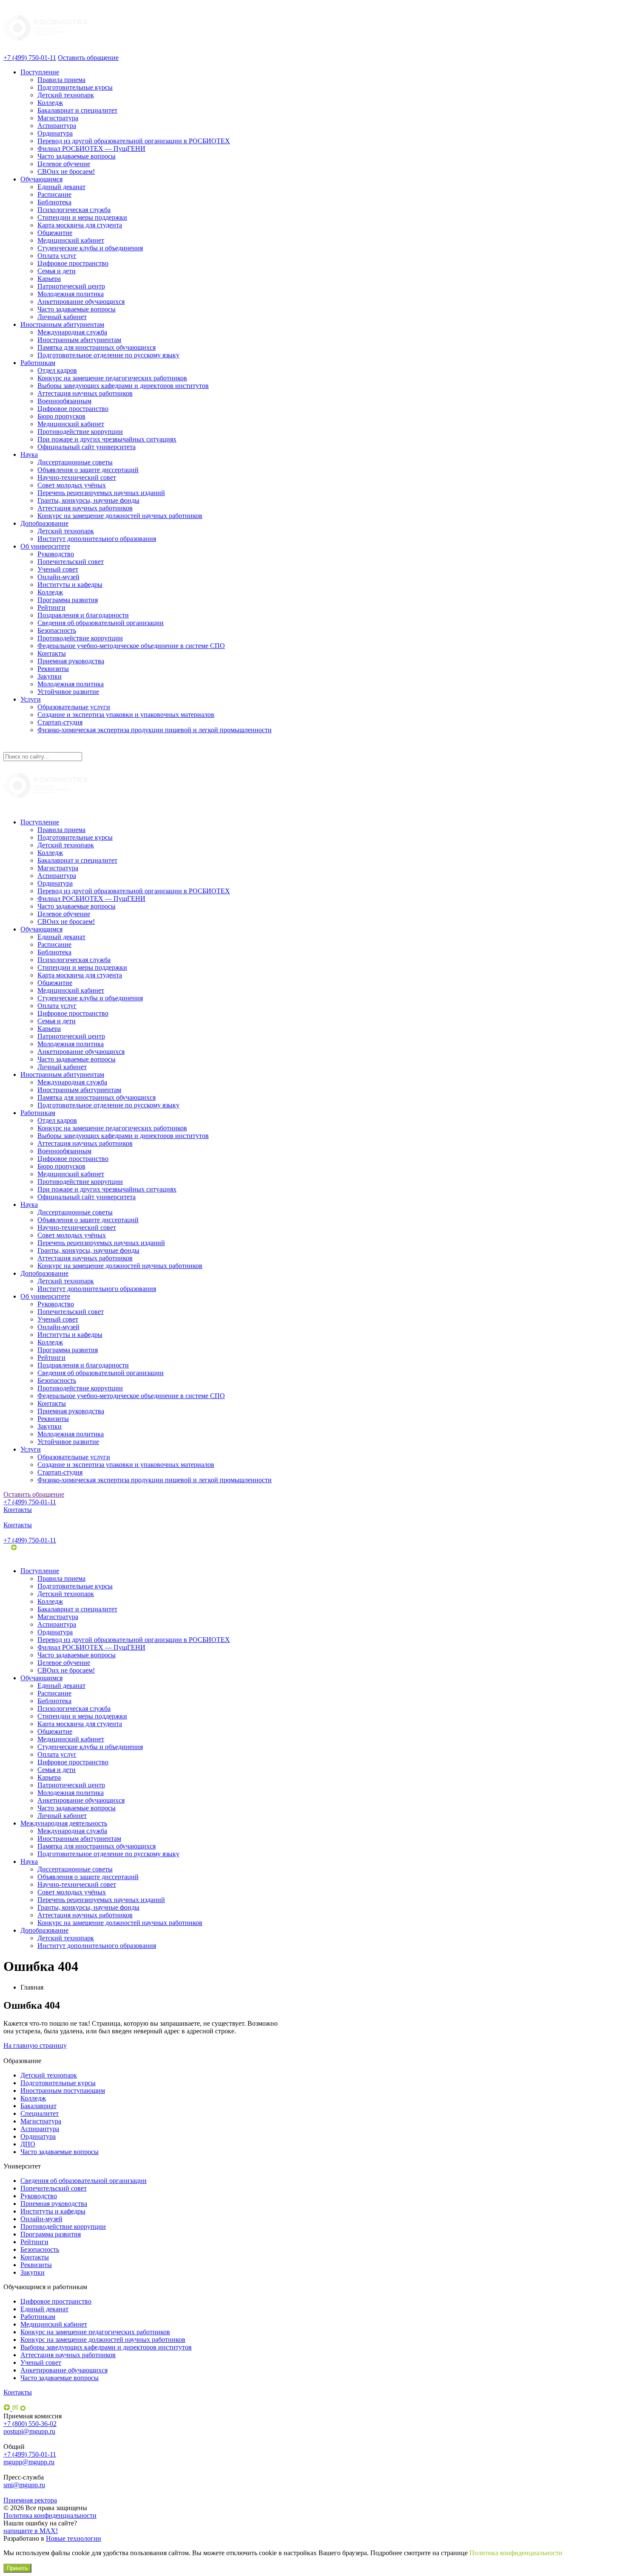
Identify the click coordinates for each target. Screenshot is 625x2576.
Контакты (52, 653)
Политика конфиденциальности (50, 2515)
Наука (29, 454)
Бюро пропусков (61, 416)
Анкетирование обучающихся (81, 301)
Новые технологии (74, 2538)
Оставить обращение (88, 58)
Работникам (38, 363)
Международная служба (72, 332)
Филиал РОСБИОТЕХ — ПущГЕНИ (91, 149)
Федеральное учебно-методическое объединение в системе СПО (131, 646)
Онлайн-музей (58, 577)
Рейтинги (51, 607)
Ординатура (55, 133)
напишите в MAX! (31, 2531)
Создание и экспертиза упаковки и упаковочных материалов (126, 715)
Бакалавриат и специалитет (77, 110)
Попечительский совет (71, 562)
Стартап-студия (60, 722)
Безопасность (57, 630)
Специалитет (40, 2113)
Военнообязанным (64, 401)
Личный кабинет (62, 317)
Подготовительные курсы (75, 87)
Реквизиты (53, 669)
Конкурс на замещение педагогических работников (112, 378)
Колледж (50, 103)
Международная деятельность (64, 1823)
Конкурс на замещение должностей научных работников (120, 516)
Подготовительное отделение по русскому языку (108, 355)
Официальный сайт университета (87, 447)
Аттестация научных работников (85, 393)
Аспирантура (57, 126)
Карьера (49, 279)
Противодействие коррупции (80, 432)
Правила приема (61, 80)
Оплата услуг (57, 256)
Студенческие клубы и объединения (90, 248)
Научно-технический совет (77, 477)
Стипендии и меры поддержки (82, 217)
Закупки (50, 676)
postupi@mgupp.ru (29, 2431)
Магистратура (58, 118)
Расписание (54, 194)
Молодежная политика (71, 294)
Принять (17, 2568)
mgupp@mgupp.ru (29, 2462)
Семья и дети (57, 271)
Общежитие (55, 233)
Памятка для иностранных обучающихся (97, 347)
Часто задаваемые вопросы (77, 156)
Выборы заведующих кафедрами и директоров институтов (123, 386)
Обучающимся (41, 179)
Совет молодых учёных (72, 485)
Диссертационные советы (75, 462)
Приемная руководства (71, 661)
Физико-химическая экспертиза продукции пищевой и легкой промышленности (155, 730)
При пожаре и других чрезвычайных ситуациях (107, 439)
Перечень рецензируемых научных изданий (101, 493)
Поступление (40, 72)
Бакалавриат (38, 2106)
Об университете (45, 546)
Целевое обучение (64, 164)
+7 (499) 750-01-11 (30, 58)
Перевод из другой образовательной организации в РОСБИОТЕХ (134, 141)
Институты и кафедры (70, 585)
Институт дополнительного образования (97, 539)
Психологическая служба (74, 210)
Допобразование (44, 523)
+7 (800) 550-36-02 (30, 2424)
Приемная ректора (30, 2500)
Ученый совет (58, 569)
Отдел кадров (57, 370)
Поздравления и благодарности (83, 615)
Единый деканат (61, 187)
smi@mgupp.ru (24, 2485)
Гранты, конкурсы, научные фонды (88, 500)
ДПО (28, 2144)
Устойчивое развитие (68, 692)
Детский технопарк (66, 95)
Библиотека (54, 202)
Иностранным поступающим (63, 2091)
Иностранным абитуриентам (62, 324)
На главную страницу (35, 2045)
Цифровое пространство (73, 263)
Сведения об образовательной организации (101, 623)
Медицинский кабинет (71, 240)
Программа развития (68, 600)
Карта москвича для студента (80, 225)
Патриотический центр (71, 286)
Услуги (31, 699)
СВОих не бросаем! (66, 171)
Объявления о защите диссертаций (88, 470)
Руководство (56, 554)
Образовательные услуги (74, 707)
